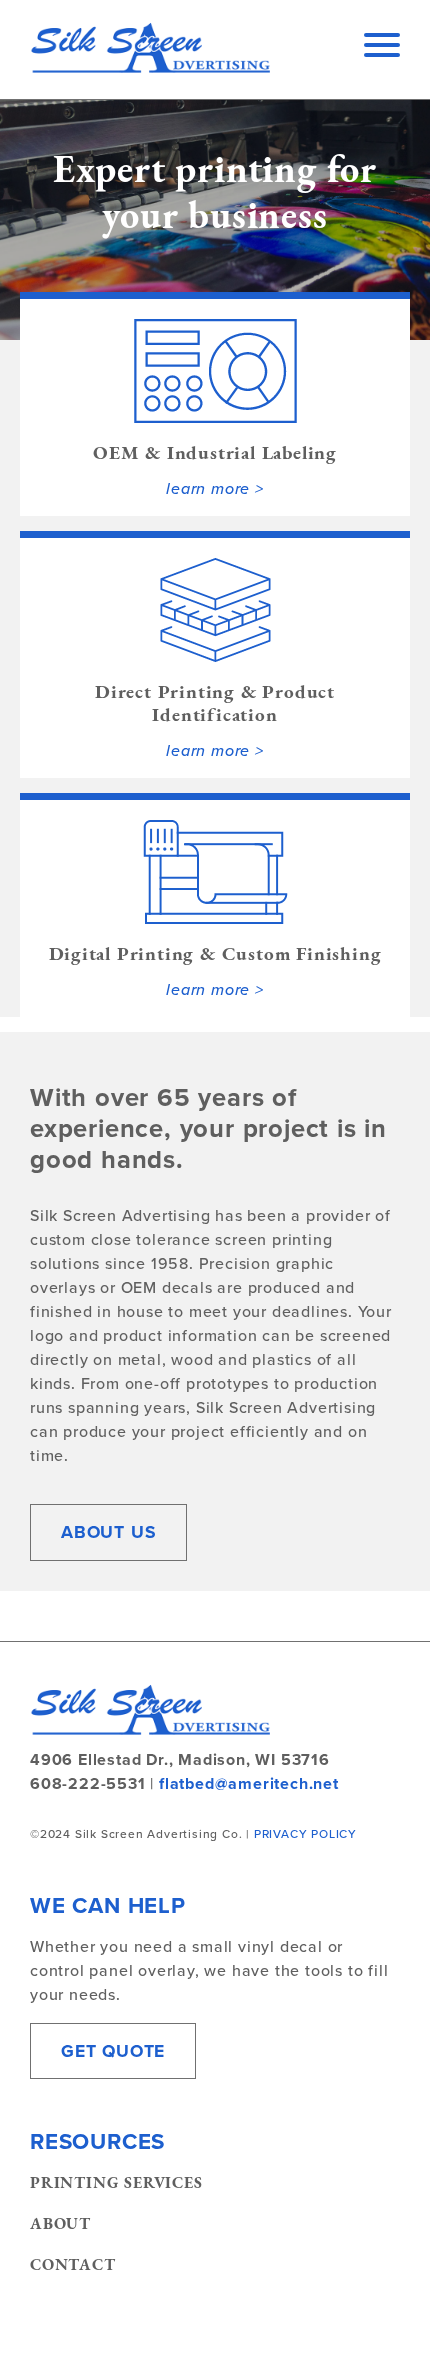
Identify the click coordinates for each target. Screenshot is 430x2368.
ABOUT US (108, 1532)
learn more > (215, 488)
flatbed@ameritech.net (249, 1783)
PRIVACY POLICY (305, 1834)
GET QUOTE (113, 2051)
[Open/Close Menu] (382, 48)
